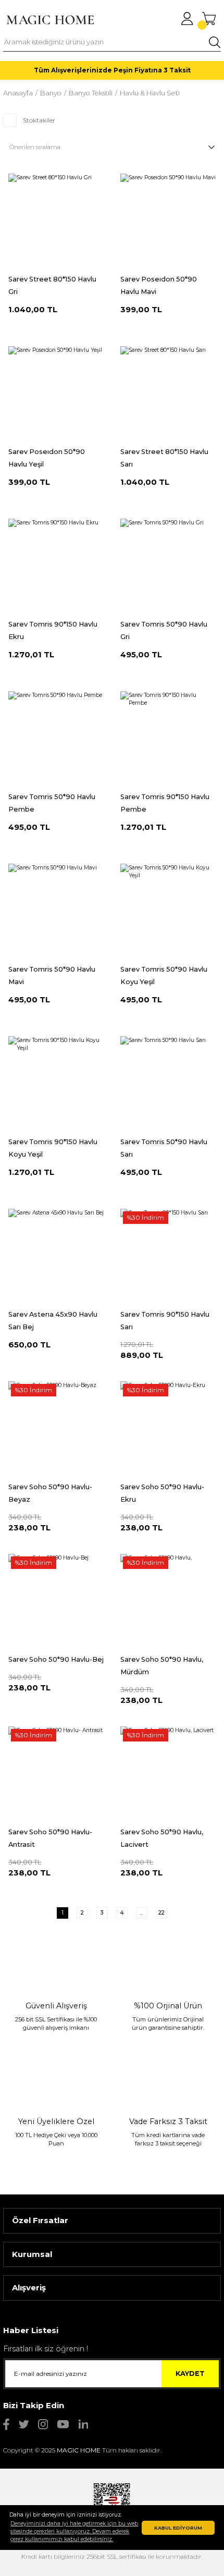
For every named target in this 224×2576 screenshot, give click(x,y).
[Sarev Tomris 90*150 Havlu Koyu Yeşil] (56, 1084)
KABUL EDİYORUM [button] (178, 2528)
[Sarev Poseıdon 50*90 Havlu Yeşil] (56, 394)
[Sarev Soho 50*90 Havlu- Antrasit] (56, 1774)
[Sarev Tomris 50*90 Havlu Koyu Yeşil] (168, 911)
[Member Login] (187, 19)
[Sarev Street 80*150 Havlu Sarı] (168, 394)
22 (161, 1913)
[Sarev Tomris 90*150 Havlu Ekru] (56, 566)
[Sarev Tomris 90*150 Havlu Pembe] (168, 739)
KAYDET (190, 2373)
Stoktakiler (39, 120)
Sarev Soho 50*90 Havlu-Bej (56, 1659)
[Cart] (209, 19)
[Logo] (50, 20)
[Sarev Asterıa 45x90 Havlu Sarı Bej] (56, 1256)
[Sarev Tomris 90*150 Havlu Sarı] (168, 1256)
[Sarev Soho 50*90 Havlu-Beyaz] (56, 1429)
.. (142, 1913)
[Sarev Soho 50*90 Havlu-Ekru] (168, 1429)
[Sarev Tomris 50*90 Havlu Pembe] (56, 739)
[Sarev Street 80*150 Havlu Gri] (56, 221)
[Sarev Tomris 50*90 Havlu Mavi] (56, 911)
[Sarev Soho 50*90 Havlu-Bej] (56, 1602)
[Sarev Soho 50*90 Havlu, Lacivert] (168, 1774)
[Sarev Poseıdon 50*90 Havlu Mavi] (168, 221)
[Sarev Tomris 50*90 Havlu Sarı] (168, 1084)
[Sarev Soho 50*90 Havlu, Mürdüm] (168, 1602)
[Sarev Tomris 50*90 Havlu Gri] (168, 566)
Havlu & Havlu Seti (150, 93)
